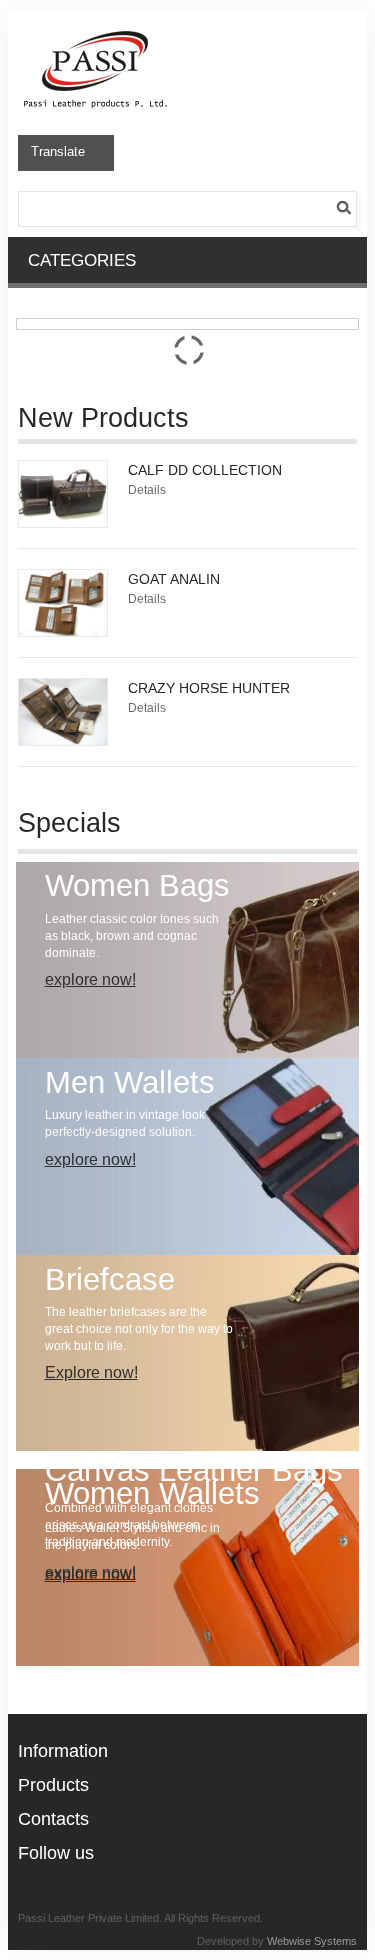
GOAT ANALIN (174, 579)
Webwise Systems (312, 1941)
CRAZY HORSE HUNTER (209, 688)
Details (147, 490)
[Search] (346, 204)
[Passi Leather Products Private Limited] (96, 32)
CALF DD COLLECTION (205, 470)
